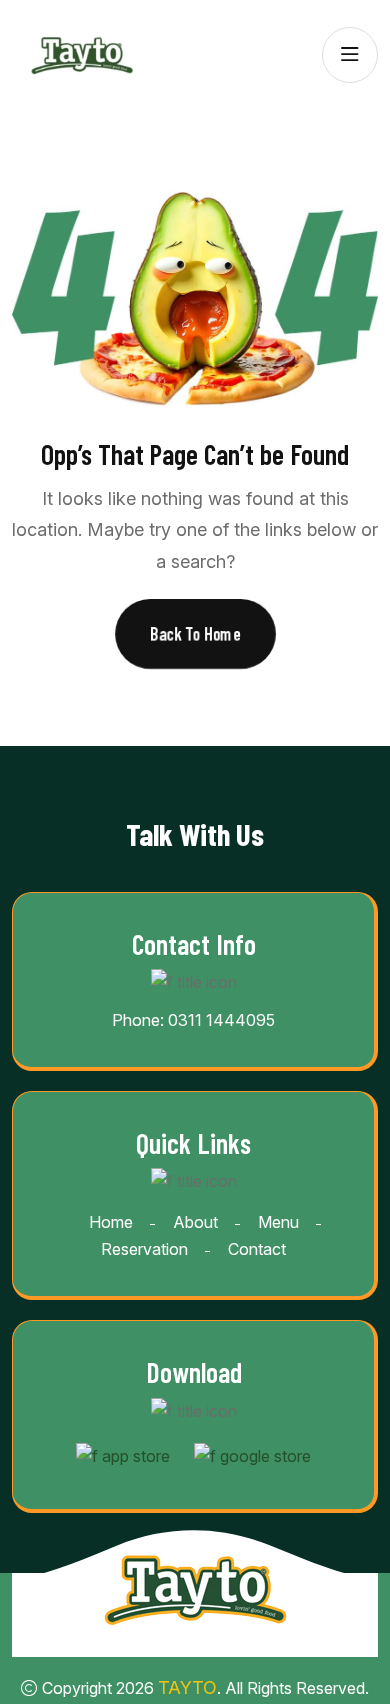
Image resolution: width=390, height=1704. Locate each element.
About (195, 1222)
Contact (257, 1249)
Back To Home (195, 633)
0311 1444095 (221, 1020)
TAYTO (187, 1687)
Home (111, 1222)
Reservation (144, 1249)
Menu (278, 1222)
